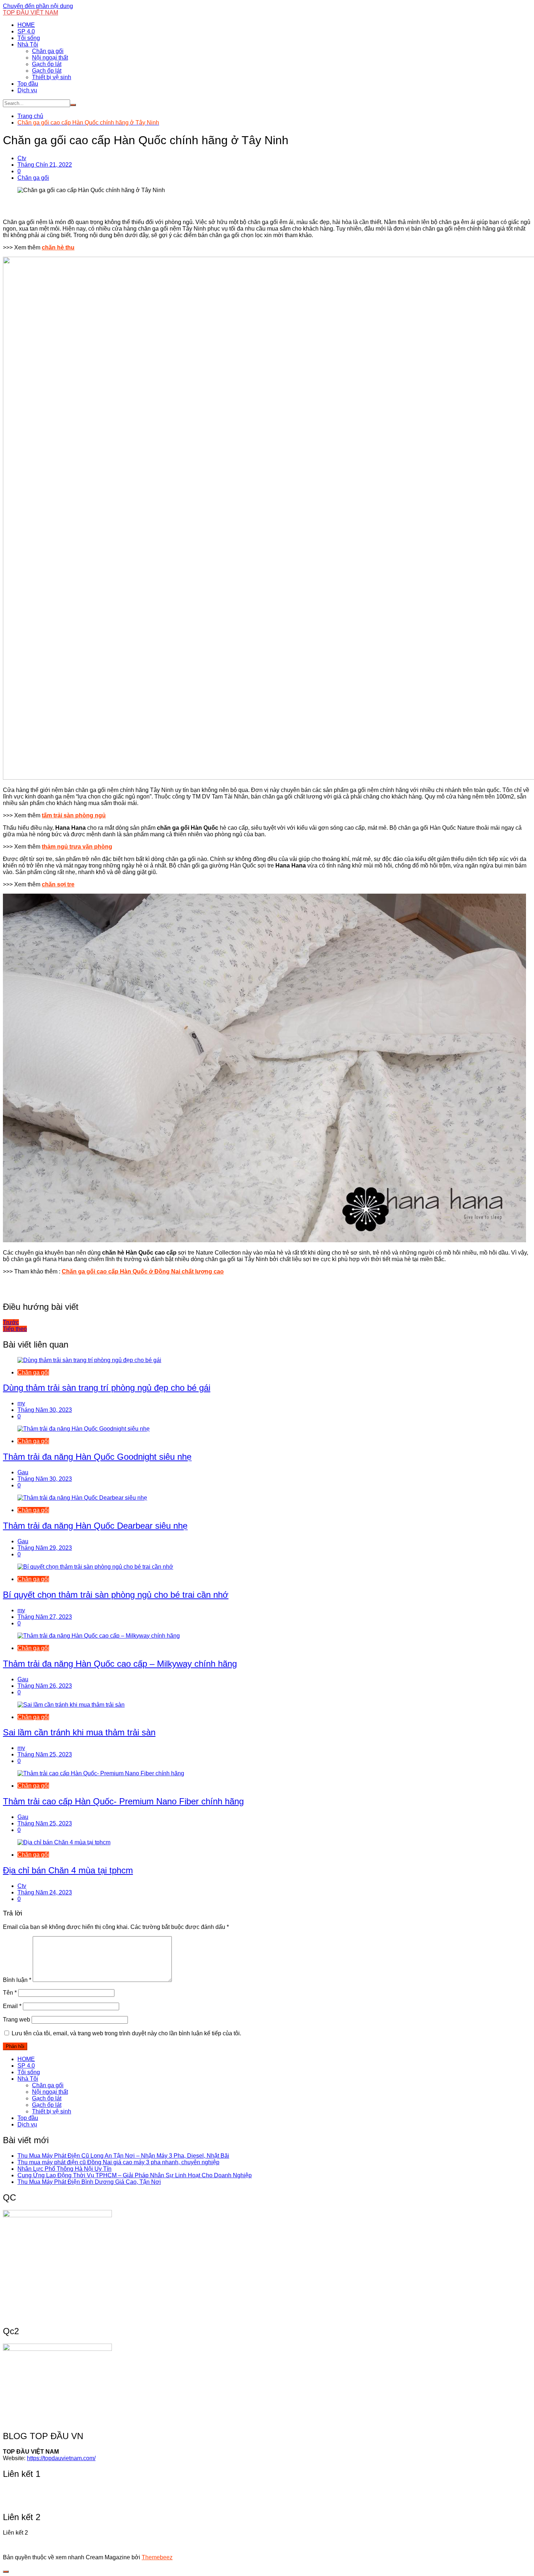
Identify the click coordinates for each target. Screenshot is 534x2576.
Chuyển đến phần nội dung (38, 6)
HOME (26, 25)
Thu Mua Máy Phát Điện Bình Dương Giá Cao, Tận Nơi (89, 2182)
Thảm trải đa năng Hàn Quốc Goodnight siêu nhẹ (97, 1457)
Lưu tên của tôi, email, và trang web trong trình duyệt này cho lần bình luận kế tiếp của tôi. (126, 2033)
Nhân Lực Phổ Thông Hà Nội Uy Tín (64, 2169)
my (21, 1403)
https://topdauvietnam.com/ (61, 2458)
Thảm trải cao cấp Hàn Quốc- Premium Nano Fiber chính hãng (123, 1801)
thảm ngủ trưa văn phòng (77, 847)
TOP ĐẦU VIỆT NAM (31, 13)
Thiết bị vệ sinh (52, 77)
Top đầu (28, 84)
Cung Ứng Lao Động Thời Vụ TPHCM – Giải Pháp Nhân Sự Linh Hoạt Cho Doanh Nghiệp (135, 2175)
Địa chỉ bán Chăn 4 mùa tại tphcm (68, 1870)
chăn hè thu (58, 247)
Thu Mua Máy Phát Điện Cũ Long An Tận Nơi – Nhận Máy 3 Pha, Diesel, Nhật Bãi (123, 2156)
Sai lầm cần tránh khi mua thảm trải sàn (79, 1732)
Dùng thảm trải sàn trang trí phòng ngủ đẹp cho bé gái (107, 1388)
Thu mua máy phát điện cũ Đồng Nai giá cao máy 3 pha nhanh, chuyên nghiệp (118, 2162)
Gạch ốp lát (47, 64)
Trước (11, 1322)
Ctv (22, 158)
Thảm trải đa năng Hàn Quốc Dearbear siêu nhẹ (95, 1526)
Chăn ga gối (48, 51)
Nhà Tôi (28, 44)
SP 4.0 (26, 31)
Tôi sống (29, 38)
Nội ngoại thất (50, 58)
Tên (10, 1993)
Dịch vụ (27, 90)
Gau (23, 1472)
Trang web (17, 2020)
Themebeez (157, 2557)
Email (12, 2006)
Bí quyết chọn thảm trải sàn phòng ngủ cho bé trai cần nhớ (116, 1595)
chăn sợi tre (58, 884)
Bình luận (17, 1980)
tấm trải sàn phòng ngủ (74, 815)
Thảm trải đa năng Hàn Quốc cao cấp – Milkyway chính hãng (120, 1664)
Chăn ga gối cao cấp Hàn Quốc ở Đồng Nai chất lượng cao (143, 1271)
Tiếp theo (15, 1329)
